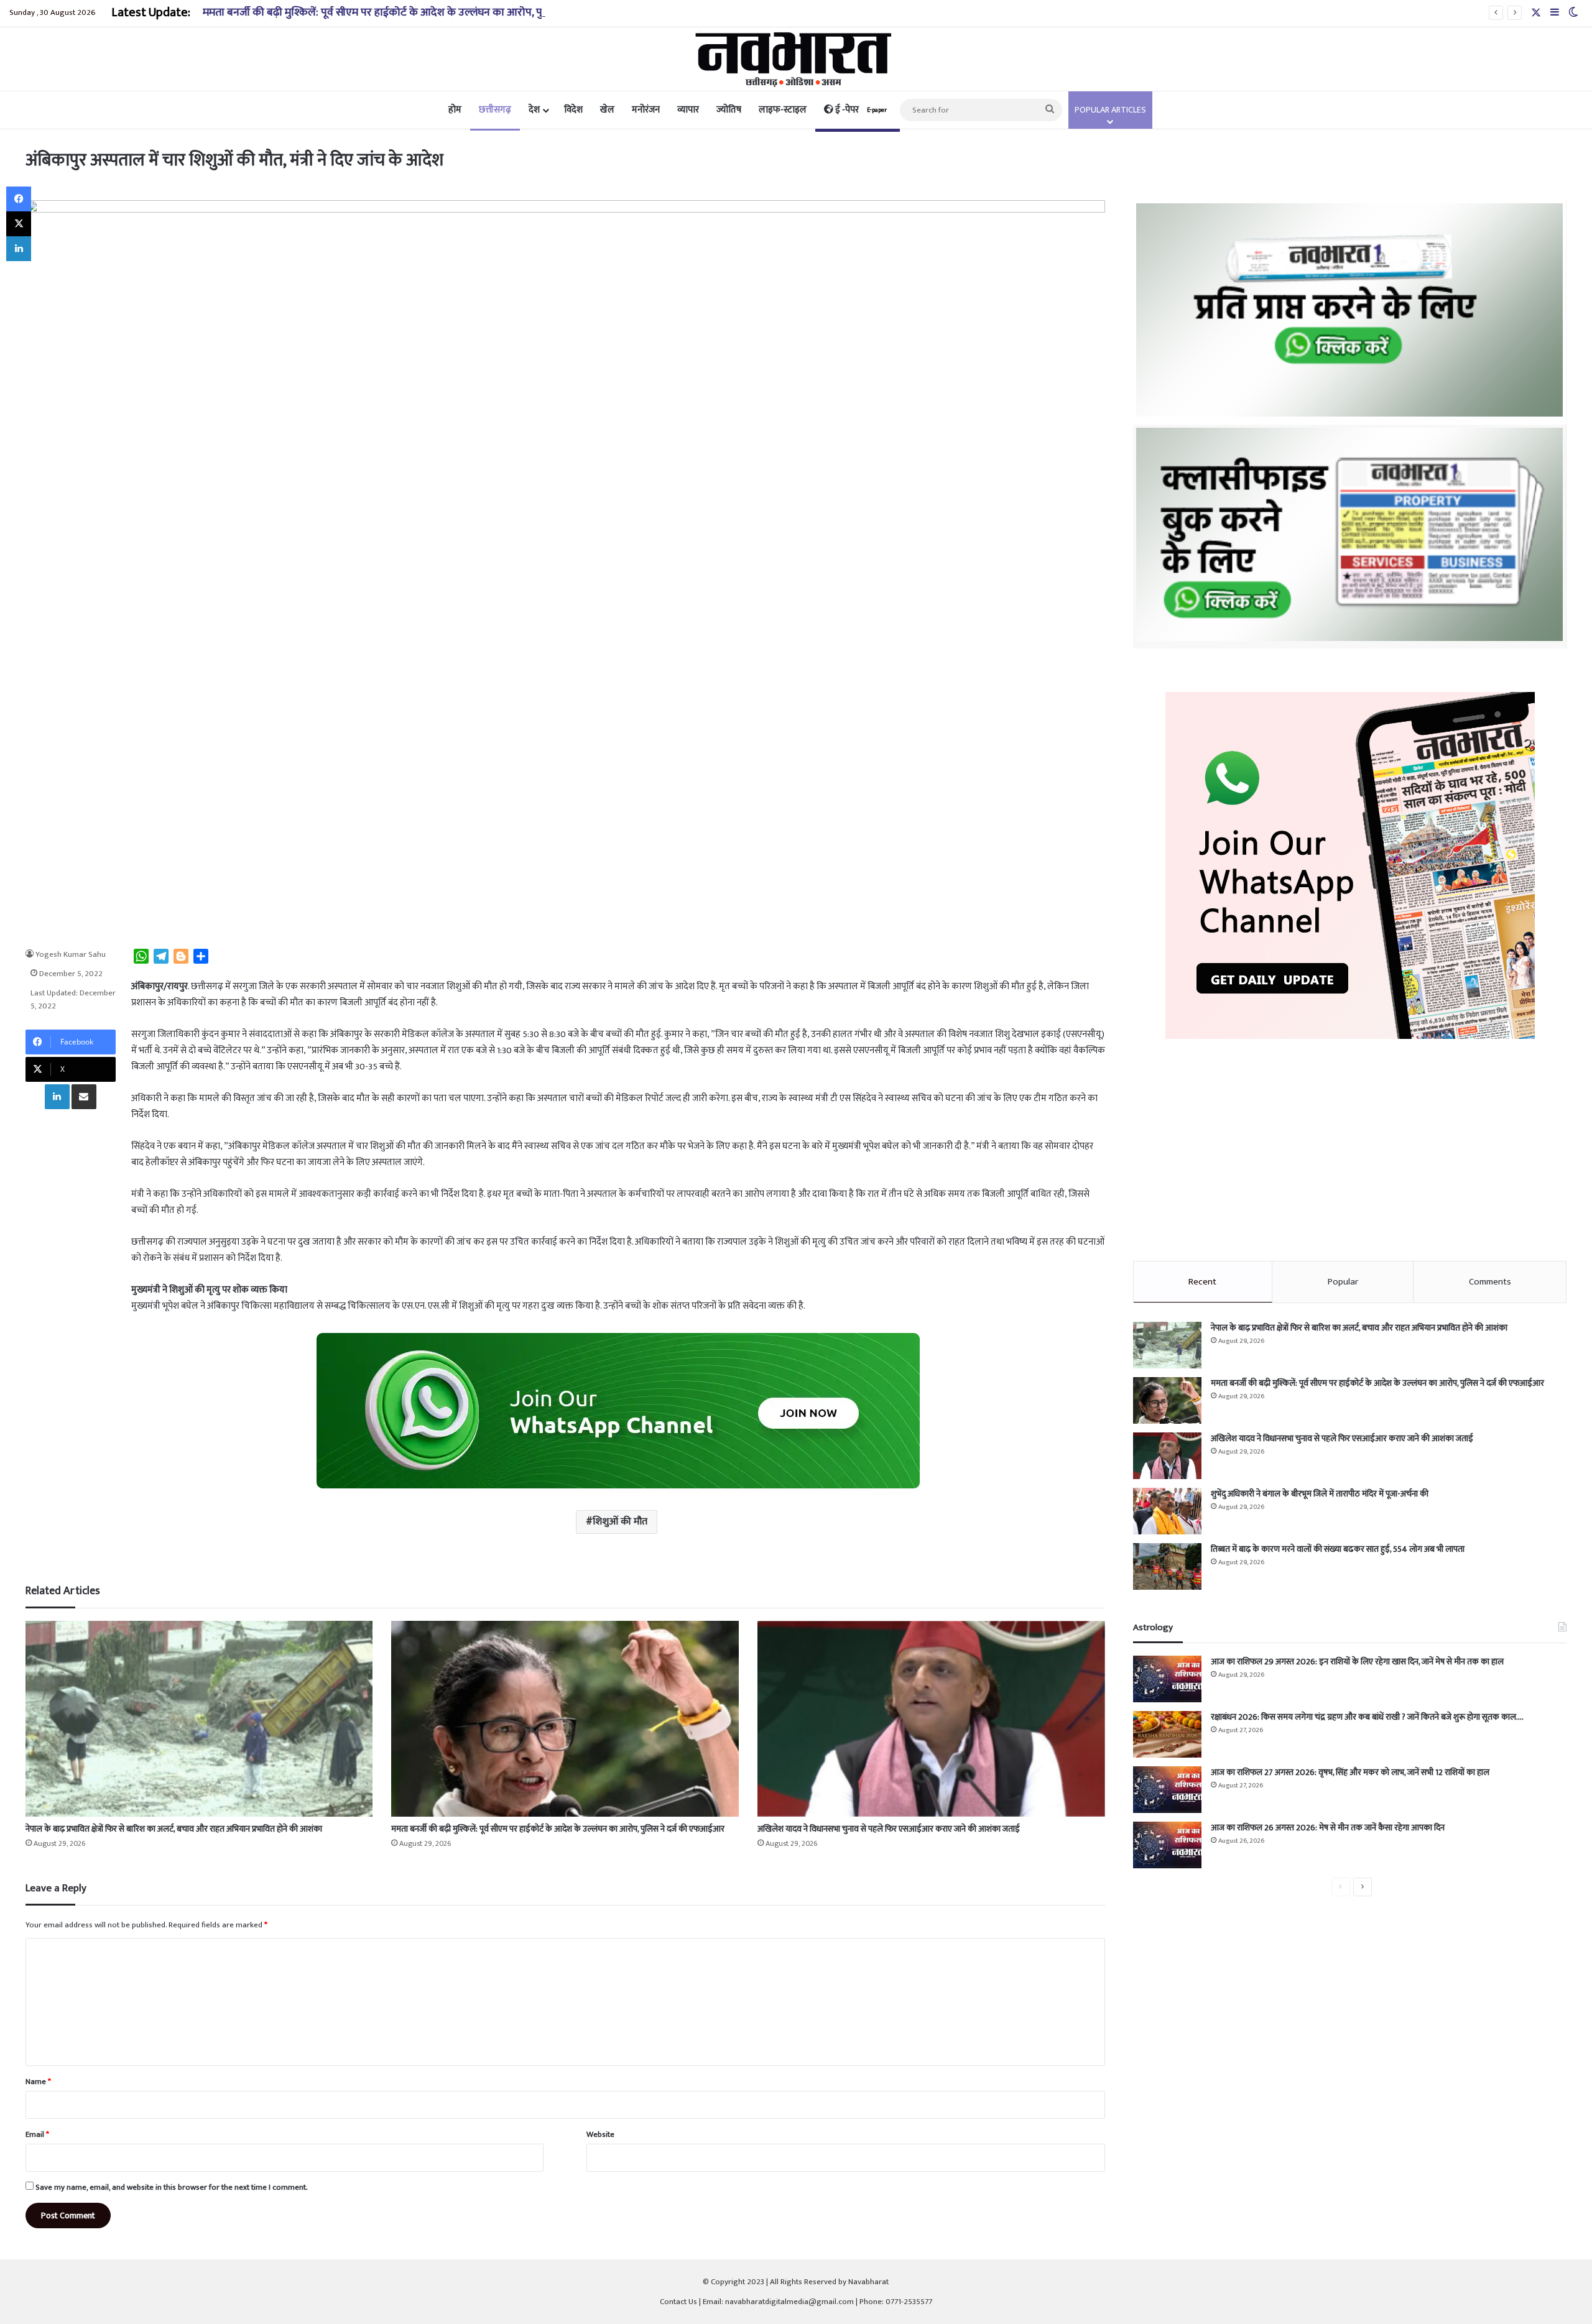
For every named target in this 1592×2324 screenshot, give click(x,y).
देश (534, 110)
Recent (1202, 1282)
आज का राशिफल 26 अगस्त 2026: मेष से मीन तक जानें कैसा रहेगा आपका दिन (1328, 1828)
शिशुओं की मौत (620, 1522)
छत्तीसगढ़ (495, 110)
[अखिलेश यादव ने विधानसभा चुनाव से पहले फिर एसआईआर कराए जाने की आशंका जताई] (931, 1719)
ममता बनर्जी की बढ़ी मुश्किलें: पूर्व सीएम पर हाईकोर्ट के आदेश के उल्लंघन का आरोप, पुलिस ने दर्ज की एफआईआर (426, 12)
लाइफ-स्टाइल (783, 110)
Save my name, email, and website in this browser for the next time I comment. (172, 2187)
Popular (1343, 1282)
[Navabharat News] (796, 59)
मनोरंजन (646, 110)
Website (600, 2134)
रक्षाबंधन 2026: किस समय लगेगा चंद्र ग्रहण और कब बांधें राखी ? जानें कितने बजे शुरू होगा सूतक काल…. (1367, 1717)
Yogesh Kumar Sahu (71, 954)
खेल (607, 110)
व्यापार (688, 110)
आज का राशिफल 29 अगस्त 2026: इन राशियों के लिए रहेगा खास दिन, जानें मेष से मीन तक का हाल (1357, 1662)
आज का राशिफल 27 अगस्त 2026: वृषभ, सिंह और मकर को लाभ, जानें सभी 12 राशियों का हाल (1350, 1772)
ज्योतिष (729, 110)
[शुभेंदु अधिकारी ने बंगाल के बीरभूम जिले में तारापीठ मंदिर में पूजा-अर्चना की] (1167, 1511)
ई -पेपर (860, 110)
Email (37, 2134)
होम (455, 110)
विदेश (573, 110)
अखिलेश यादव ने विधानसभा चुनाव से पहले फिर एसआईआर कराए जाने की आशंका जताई (889, 1829)
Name (38, 2082)
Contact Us (678, 2302)
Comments (1490, 1282)
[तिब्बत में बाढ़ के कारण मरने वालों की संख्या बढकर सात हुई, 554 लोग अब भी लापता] (1167, 1566)
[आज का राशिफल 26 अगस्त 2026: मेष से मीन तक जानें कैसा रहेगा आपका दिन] (1167, 1845)
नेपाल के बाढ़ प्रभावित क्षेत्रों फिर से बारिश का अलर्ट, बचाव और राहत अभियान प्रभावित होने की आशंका (174, 1829)
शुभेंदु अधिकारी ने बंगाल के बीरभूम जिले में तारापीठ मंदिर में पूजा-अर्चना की (1320, 1494)
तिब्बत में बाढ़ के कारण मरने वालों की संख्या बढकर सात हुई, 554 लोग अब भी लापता (1338, 1549)
